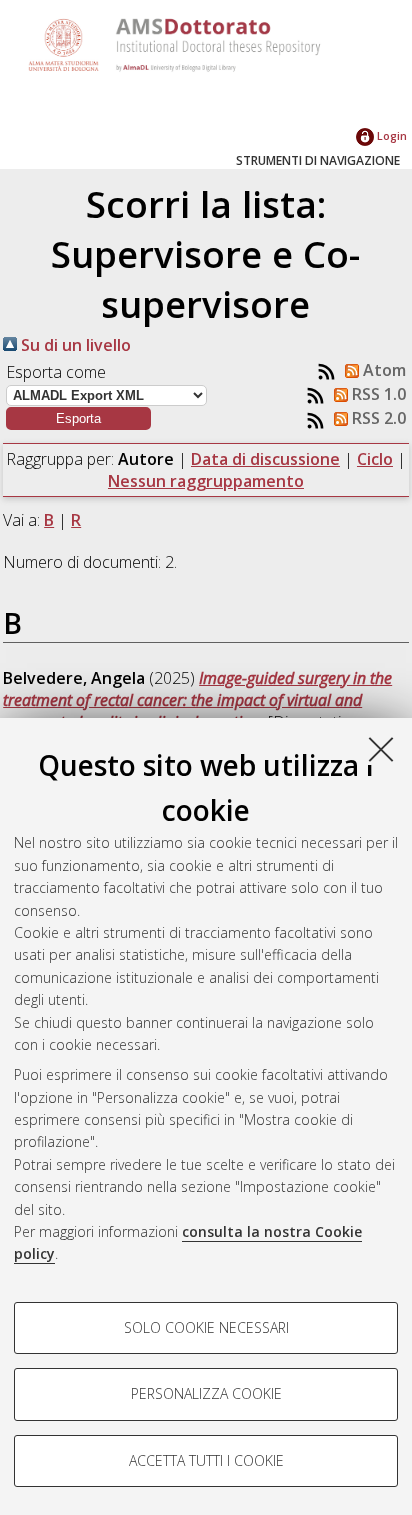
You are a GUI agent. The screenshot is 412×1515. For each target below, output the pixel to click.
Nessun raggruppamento (206, 481)
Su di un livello (74, 345)
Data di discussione (265, 459)
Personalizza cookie (206, 1393)
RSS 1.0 (377, 394)
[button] (78, 418)
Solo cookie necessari (206, 1327)
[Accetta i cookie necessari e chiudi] (381, 749)
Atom (382, 370)
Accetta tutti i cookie (206, 1460)
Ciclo (375, 459)
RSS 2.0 (377, 418)
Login (390, 135)
